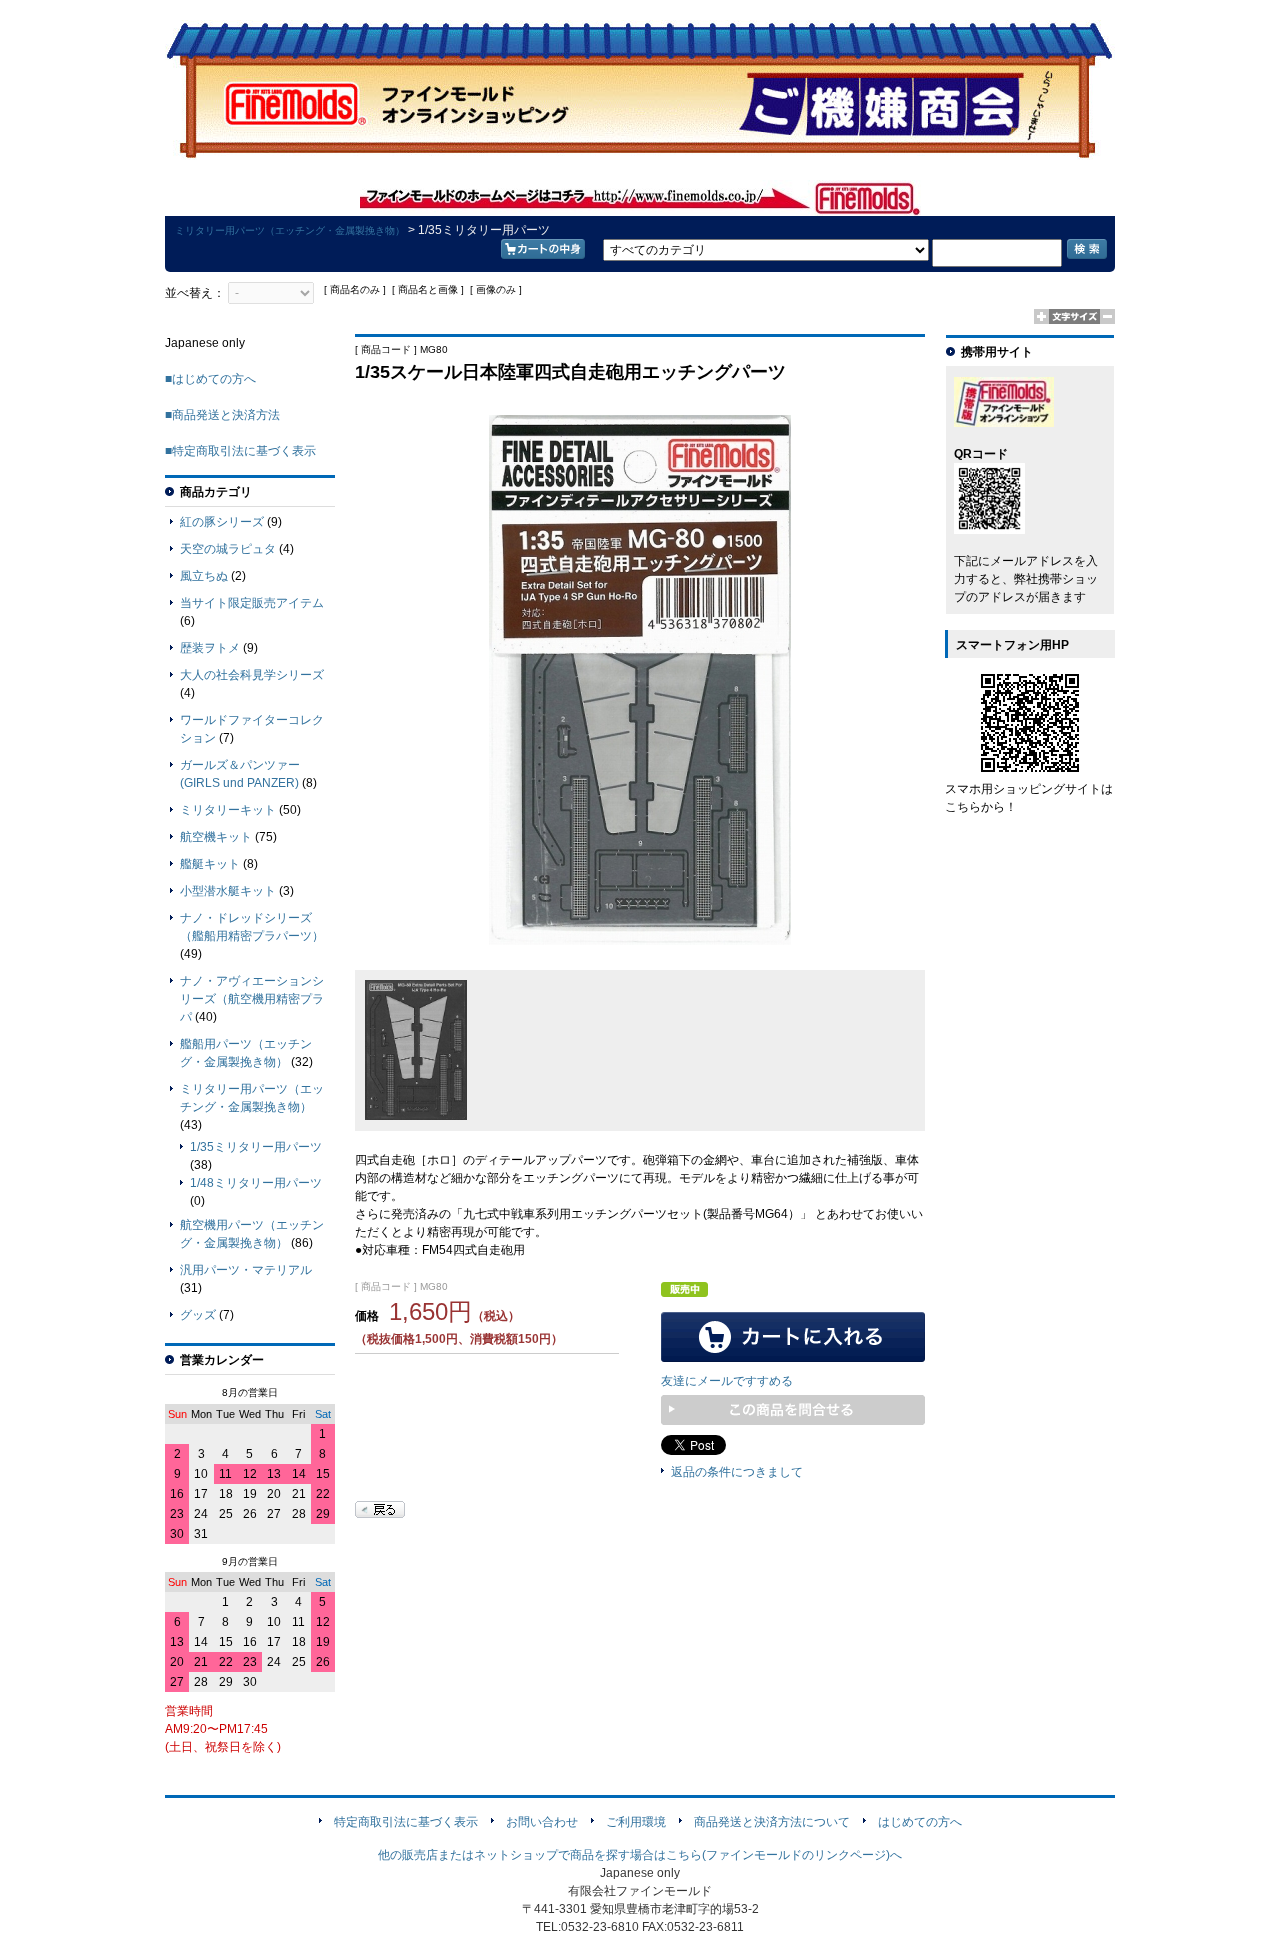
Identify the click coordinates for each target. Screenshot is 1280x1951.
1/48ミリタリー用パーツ (256, 1183)
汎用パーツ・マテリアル (246, 1270)
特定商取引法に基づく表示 (406, 1822)
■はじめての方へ (210, 379)
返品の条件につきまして (737, 1472)
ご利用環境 (636, 1822)
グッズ (198, 1315)
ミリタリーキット (228, 810)
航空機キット (216, 837)
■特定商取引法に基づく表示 (240, 451)
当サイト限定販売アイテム (252, 603)
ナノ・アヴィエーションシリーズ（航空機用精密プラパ (252, 999)
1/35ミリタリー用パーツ (256, 1147)
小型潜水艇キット (228, 891)
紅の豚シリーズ (222, 522)
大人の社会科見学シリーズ (252, 675)
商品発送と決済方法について (772, 1822)
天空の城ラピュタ (228, 549)
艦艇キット (210, 864)
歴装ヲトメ (210, 648)
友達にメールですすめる (727, 1381)
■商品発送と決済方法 (222, 415)
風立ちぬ (204, 576)
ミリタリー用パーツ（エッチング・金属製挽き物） (290, 230)
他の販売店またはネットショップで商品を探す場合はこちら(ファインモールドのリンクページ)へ (640, 1855)
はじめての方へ (920, 1822)
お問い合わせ (542, 1822)
